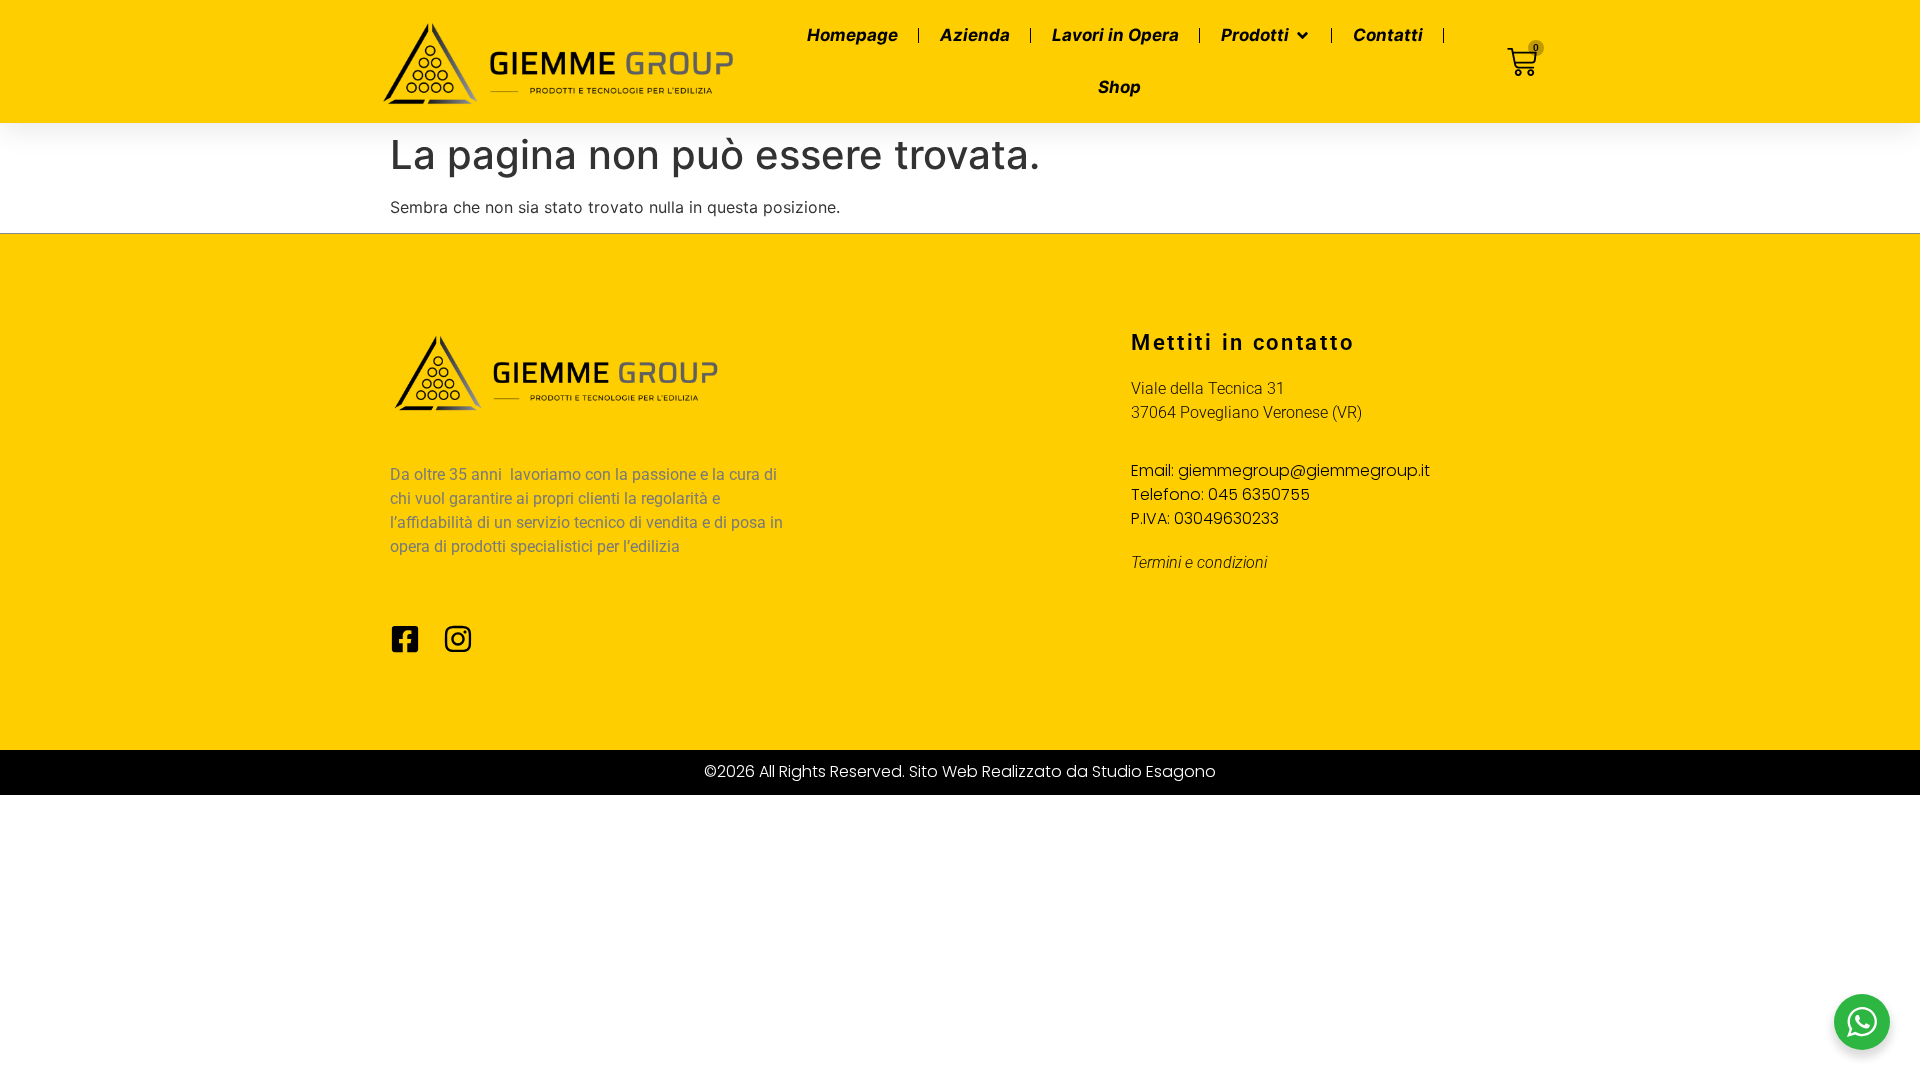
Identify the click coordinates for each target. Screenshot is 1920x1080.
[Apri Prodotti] (1302, 36)
